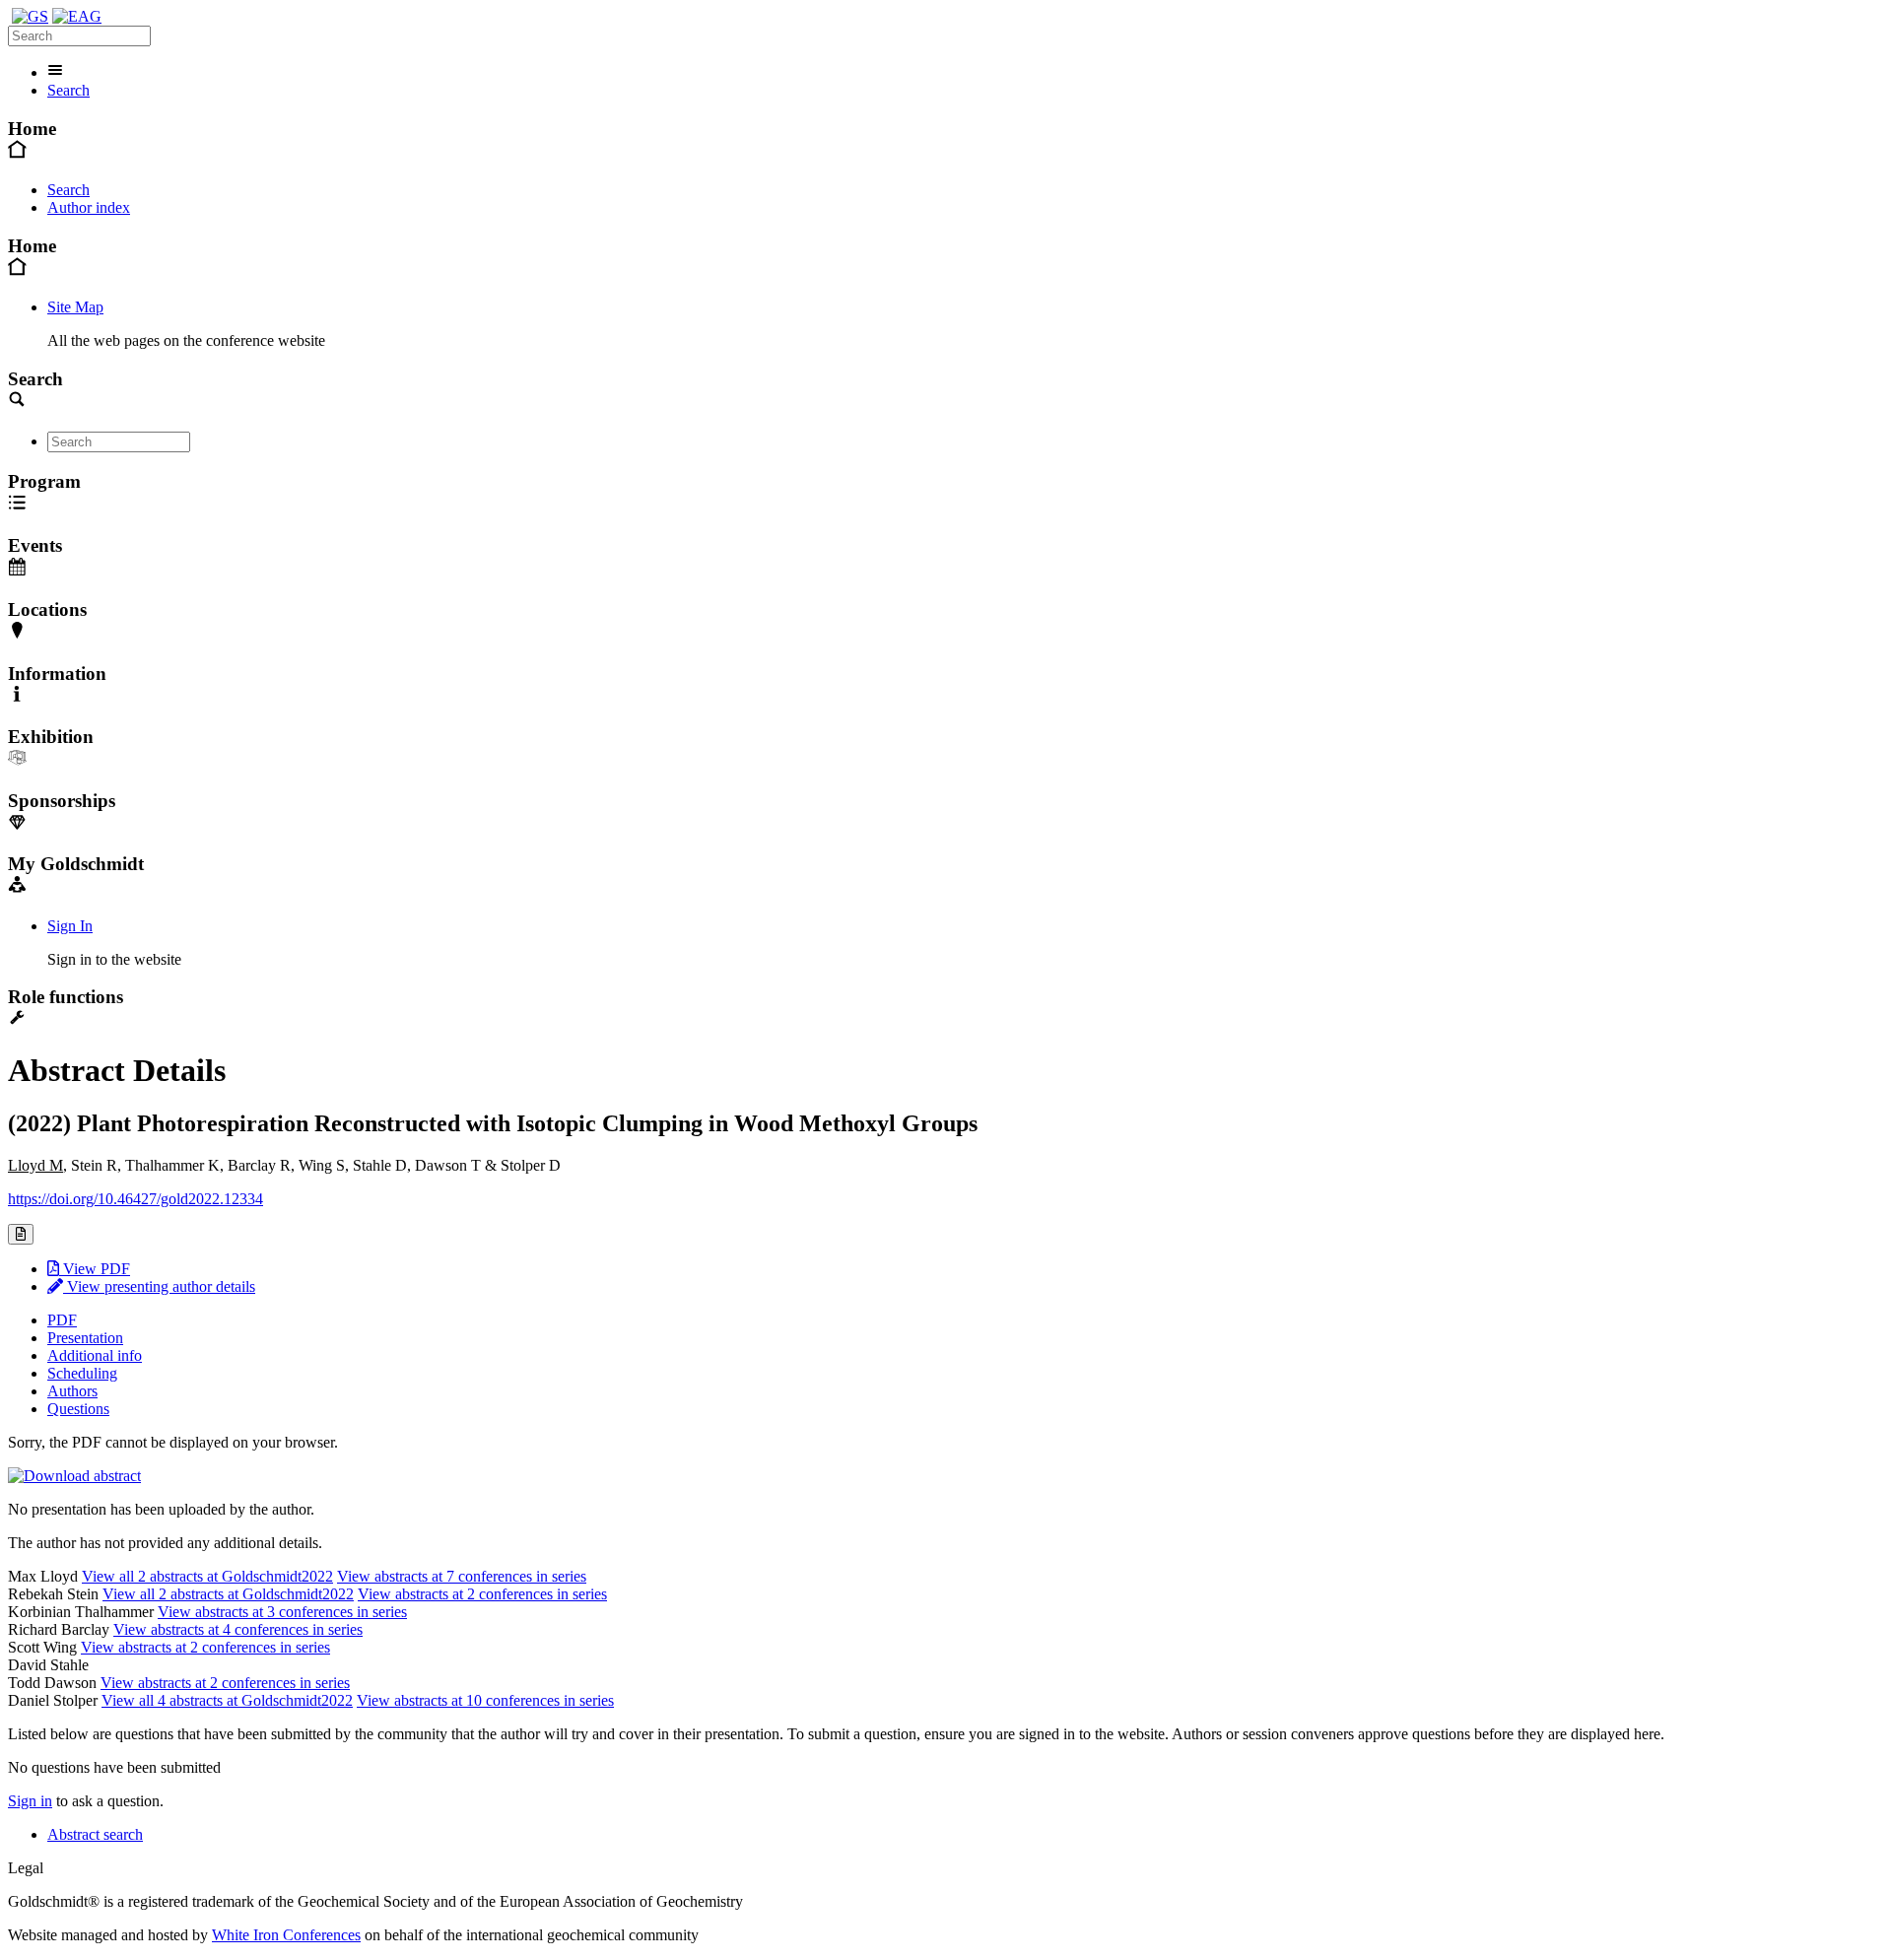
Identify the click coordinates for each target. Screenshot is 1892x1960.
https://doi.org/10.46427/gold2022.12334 (135, 1199)
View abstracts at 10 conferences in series (485, 1700)
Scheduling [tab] (82, 1373)
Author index (89, 207)
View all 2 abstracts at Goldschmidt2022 (207, 1576)
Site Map (75, 307)
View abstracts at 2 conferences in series (482, 1594)
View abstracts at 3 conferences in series (282, 1612)
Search (68, 90)
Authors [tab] (72, 1391)
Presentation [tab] (85, 1338)
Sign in (30, 1801)
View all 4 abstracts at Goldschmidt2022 (227, 1700)
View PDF (95, 1269)
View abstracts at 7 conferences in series (462, 1576)
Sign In (70, 926)
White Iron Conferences (286, 1935)
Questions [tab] (78, 1409)
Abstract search (95, 1834)
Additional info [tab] (95, 1355)
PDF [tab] (62, 1320)
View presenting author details (159, 1286)
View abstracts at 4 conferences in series (238, 1629)
